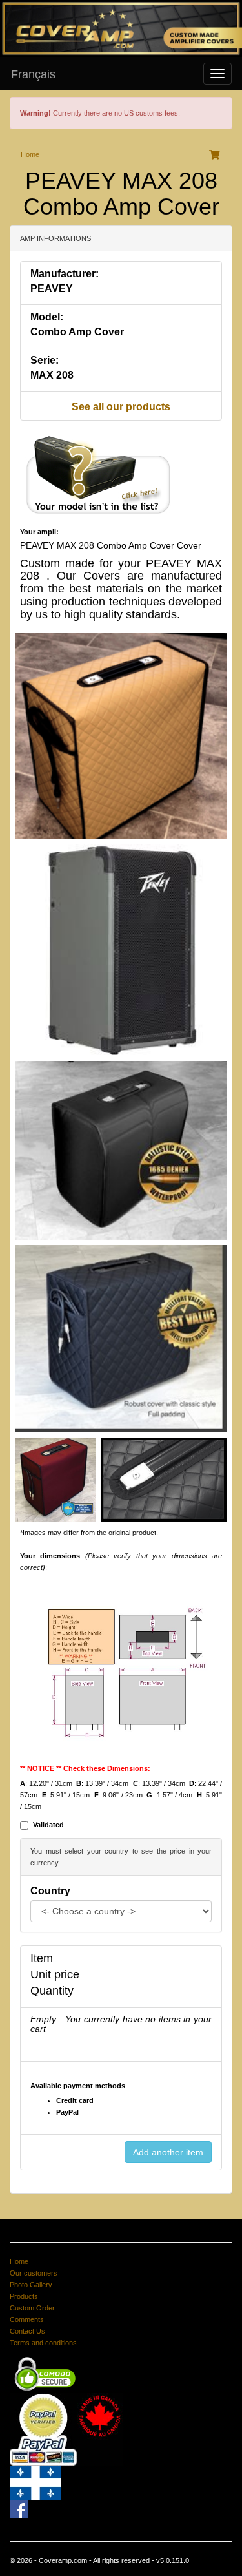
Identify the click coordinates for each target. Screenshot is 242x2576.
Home (30, 154)
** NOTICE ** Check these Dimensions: (85, 1768)
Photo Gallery (31, 2285)
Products (24, 2296)
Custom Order (32, 2308)
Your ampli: (39, 532)
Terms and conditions (43, 2343)
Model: (47, 317)
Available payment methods (78, 2086)
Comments (27, 2319)
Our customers (34, 2273)
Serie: (45, 360)
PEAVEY (52, 288)
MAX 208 (52, 375)
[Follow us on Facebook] (19, 2509)
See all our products (121, 407)
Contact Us (27, 2331)
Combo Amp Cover (77, 332)
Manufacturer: (65, 274)
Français (33, 74)
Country (50, 1891)
